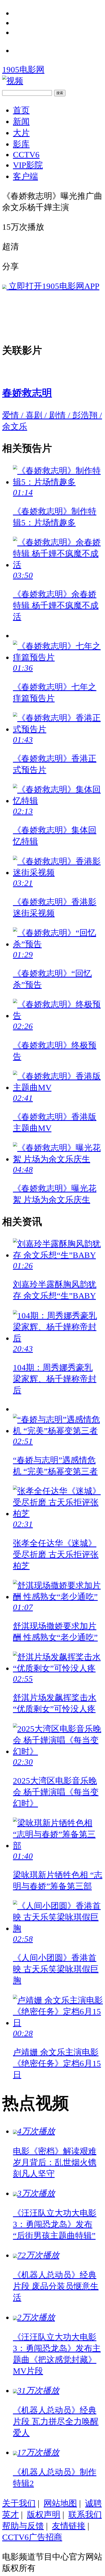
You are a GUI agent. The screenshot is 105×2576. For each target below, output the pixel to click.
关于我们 (19, 2503)
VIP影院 (28, 165)
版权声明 (44, 2515)
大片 (21, 133)
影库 (21, 144)
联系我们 (85, 2515)
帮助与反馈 (23, 2526)
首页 (21, 110)
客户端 (25, 176)
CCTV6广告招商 (32, 2537)
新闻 (21, 121)
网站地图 (60, 2503)
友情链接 (69, 2526)
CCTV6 (26, 155)
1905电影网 (23, 70)
